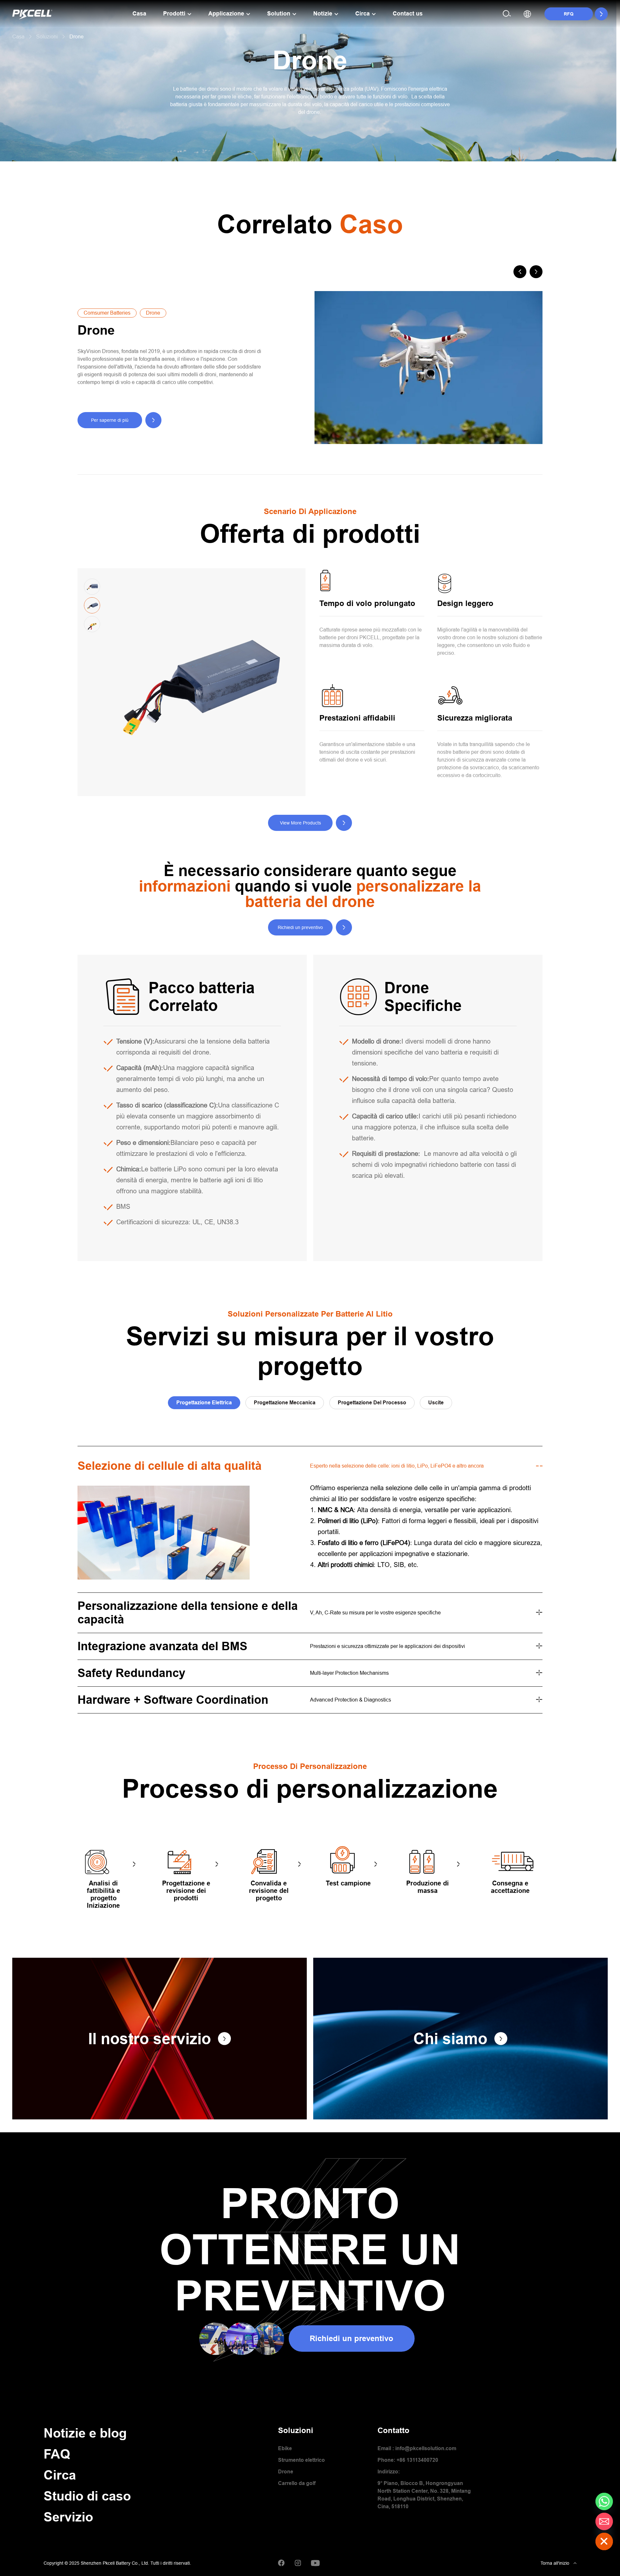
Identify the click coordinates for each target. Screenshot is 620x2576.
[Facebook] (281, 2563)
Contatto (393, 2430)
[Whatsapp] (604, 2501)
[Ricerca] (507, 14)
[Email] (604, 2521)
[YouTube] (315, 2563)
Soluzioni (296, 2430)
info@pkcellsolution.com (426, 2448)
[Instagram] (298, 2563)
